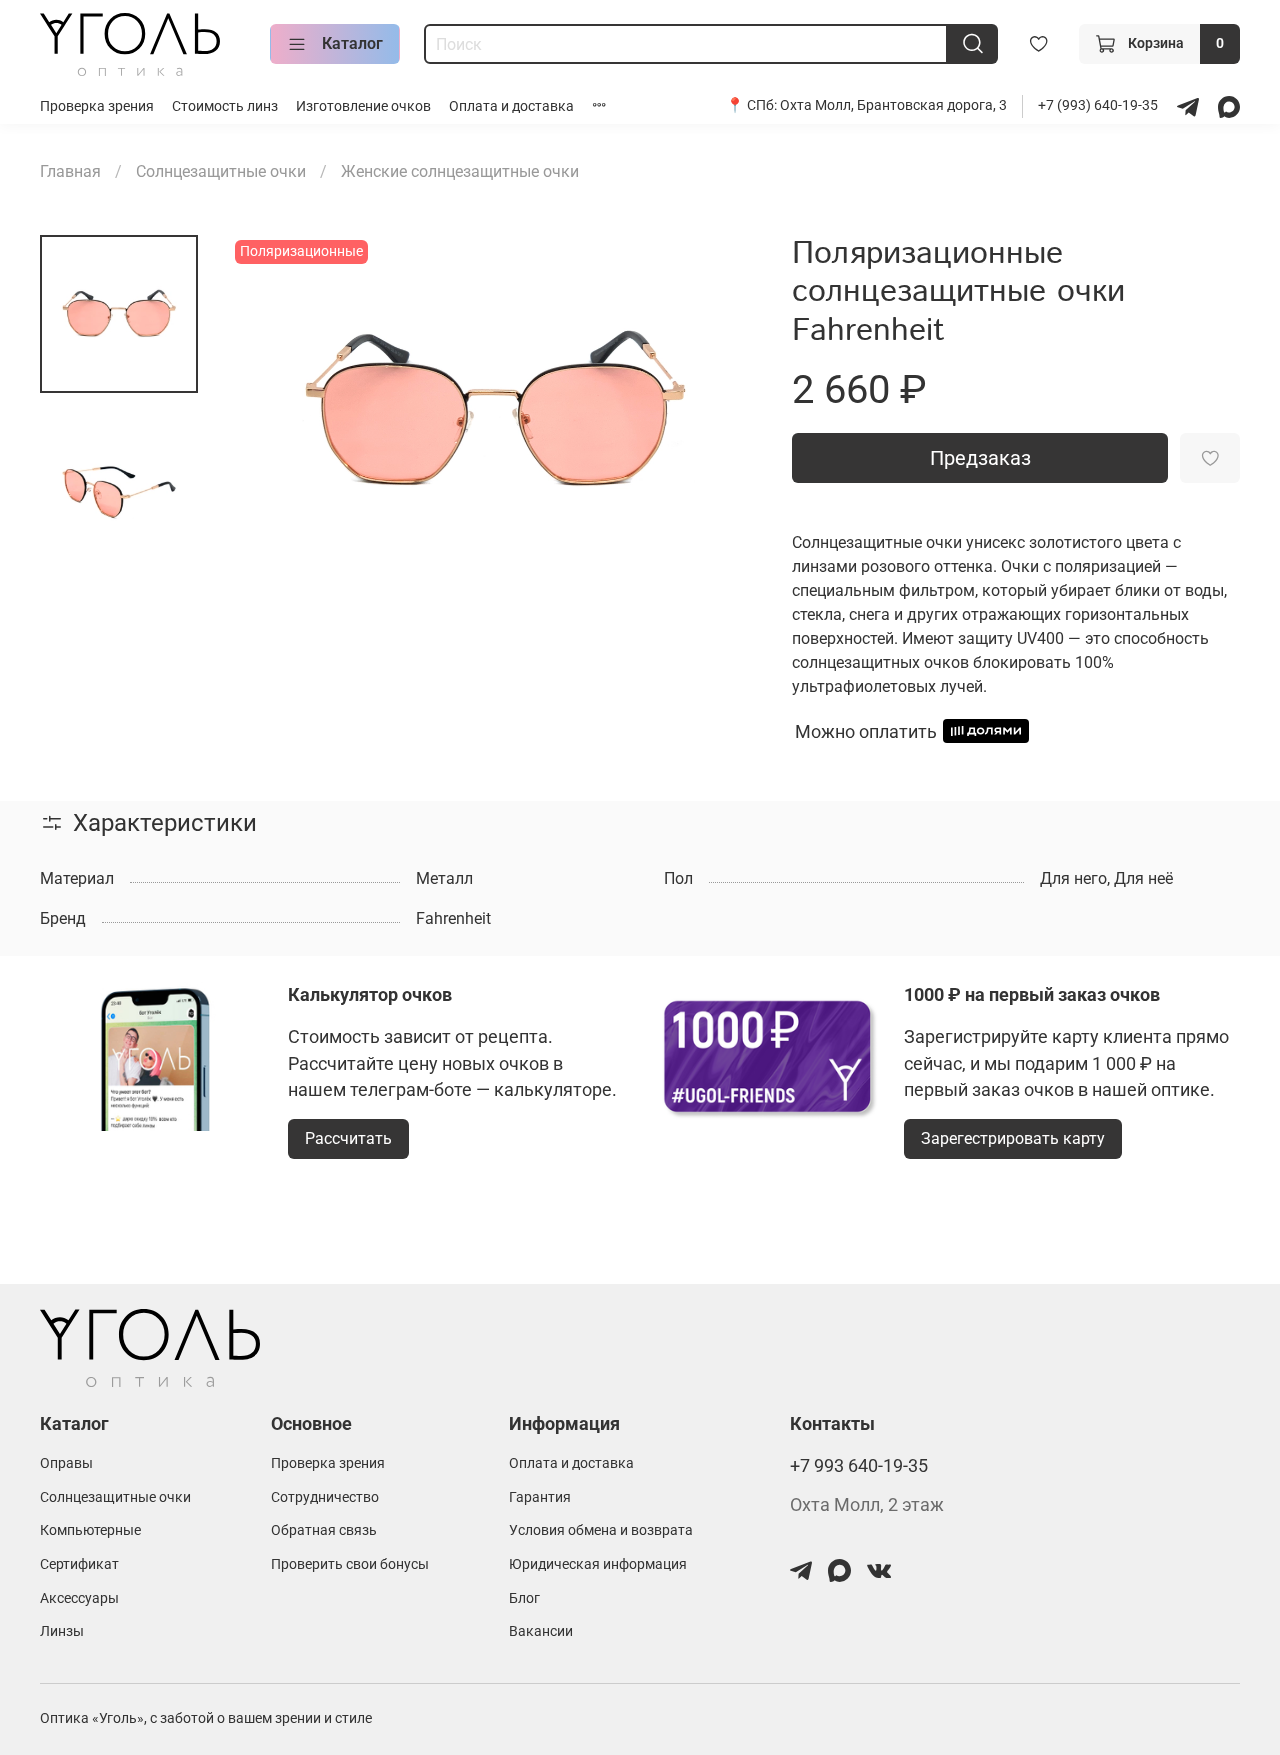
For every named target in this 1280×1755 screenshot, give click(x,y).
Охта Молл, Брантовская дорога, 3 (893, 105)
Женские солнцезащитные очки (460, 171)
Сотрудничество (325, 1497)
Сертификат (79, 1564)
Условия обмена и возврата (601, 1530)
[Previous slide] (270, 411)
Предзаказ (980, 458)
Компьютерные (90, 1530)
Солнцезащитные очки (221, 171)
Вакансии (541, 1631)
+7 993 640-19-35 (859, 1466)
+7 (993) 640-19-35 (1099, 105)
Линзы (62, 1631)
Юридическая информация (598, 1564)
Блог (524, 1598)
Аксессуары (79, 1598)
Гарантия (540, 1497)
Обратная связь (324, 1530)
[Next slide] (720, 411)
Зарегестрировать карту (1013, 1138)
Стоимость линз (225, 106)
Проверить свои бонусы (350, 1564)
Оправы (66, 1463)
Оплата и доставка (511, 106)
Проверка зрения (97, 106)
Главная (70, 171)
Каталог (352, 43)
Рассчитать (348, 1138)
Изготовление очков (363, 106)
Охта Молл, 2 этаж (867, 1505)
